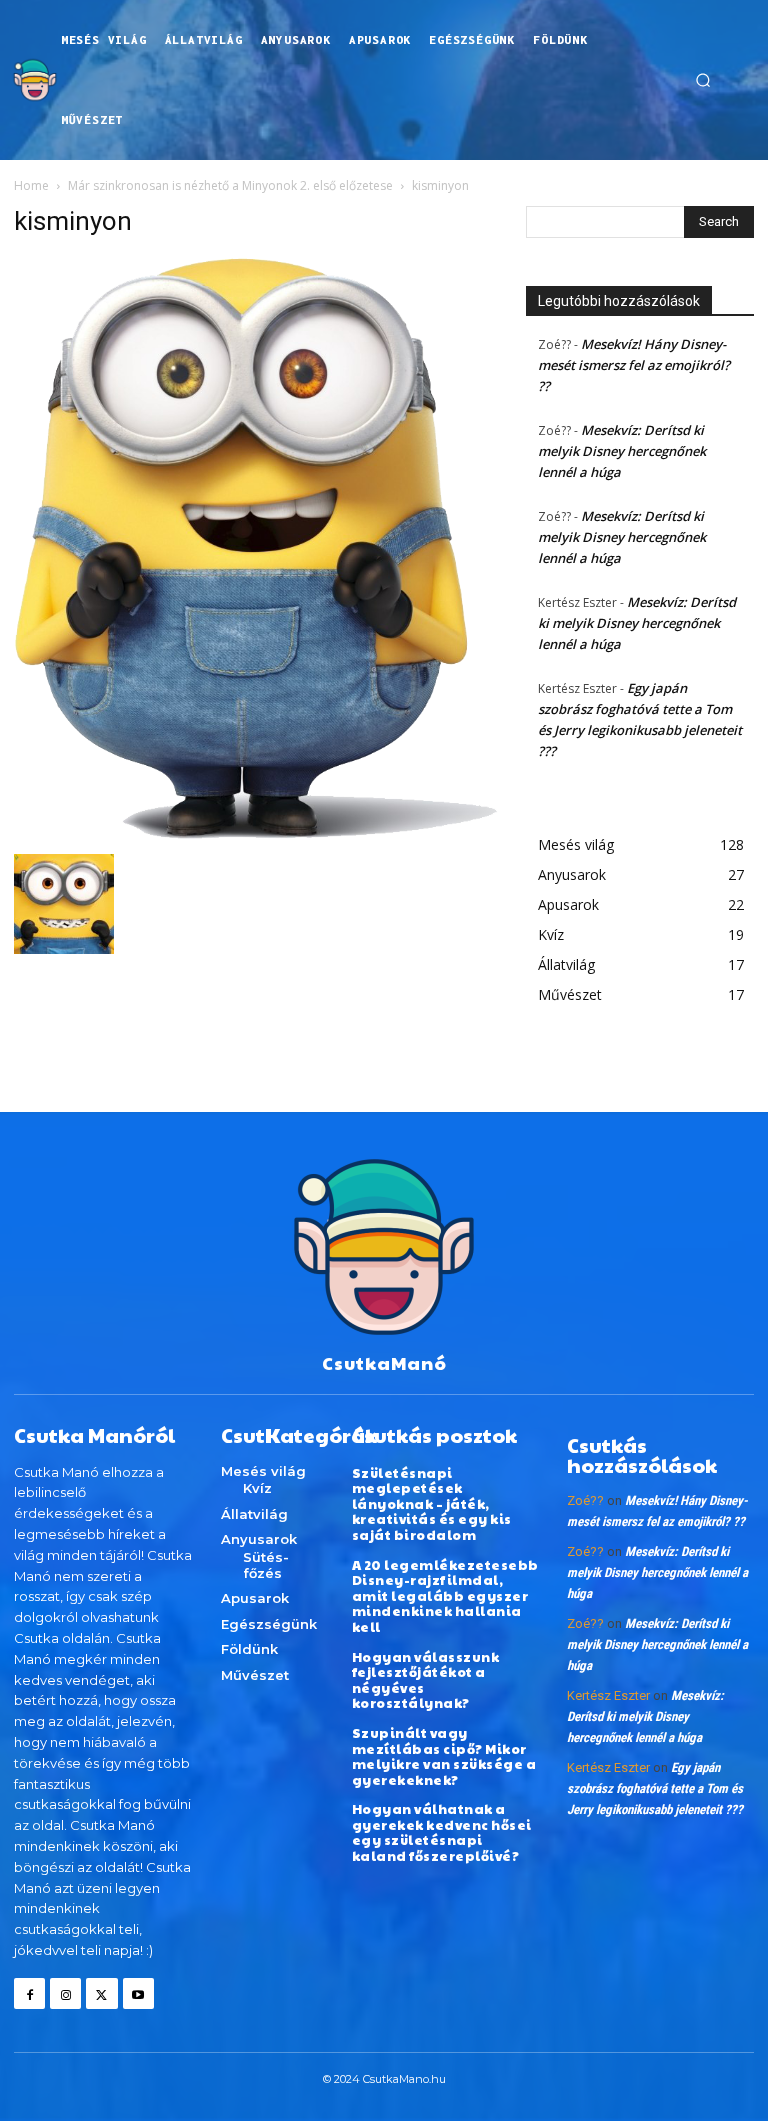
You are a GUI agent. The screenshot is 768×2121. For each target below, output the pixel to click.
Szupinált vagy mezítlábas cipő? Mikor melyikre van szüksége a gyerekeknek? (444, 1756)
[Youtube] (138, 1993)
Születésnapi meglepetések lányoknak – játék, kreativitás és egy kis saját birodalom (432, 1504)
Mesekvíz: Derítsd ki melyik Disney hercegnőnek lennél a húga (622, 451)
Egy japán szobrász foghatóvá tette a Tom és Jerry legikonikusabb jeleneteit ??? (655, 1788)
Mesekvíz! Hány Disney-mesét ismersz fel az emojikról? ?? (634, 365)
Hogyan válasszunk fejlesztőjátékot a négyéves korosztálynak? (426, 1680)
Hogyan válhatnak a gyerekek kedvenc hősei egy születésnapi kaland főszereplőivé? (442, 1832)
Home (31, 185)
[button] (703, 80)
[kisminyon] (256, 833)
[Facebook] (29, 1993)
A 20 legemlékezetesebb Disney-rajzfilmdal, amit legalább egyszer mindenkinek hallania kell (445, 1596)
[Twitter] (101, 1993)
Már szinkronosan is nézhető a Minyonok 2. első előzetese (230, 185)
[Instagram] (65, 1993)
